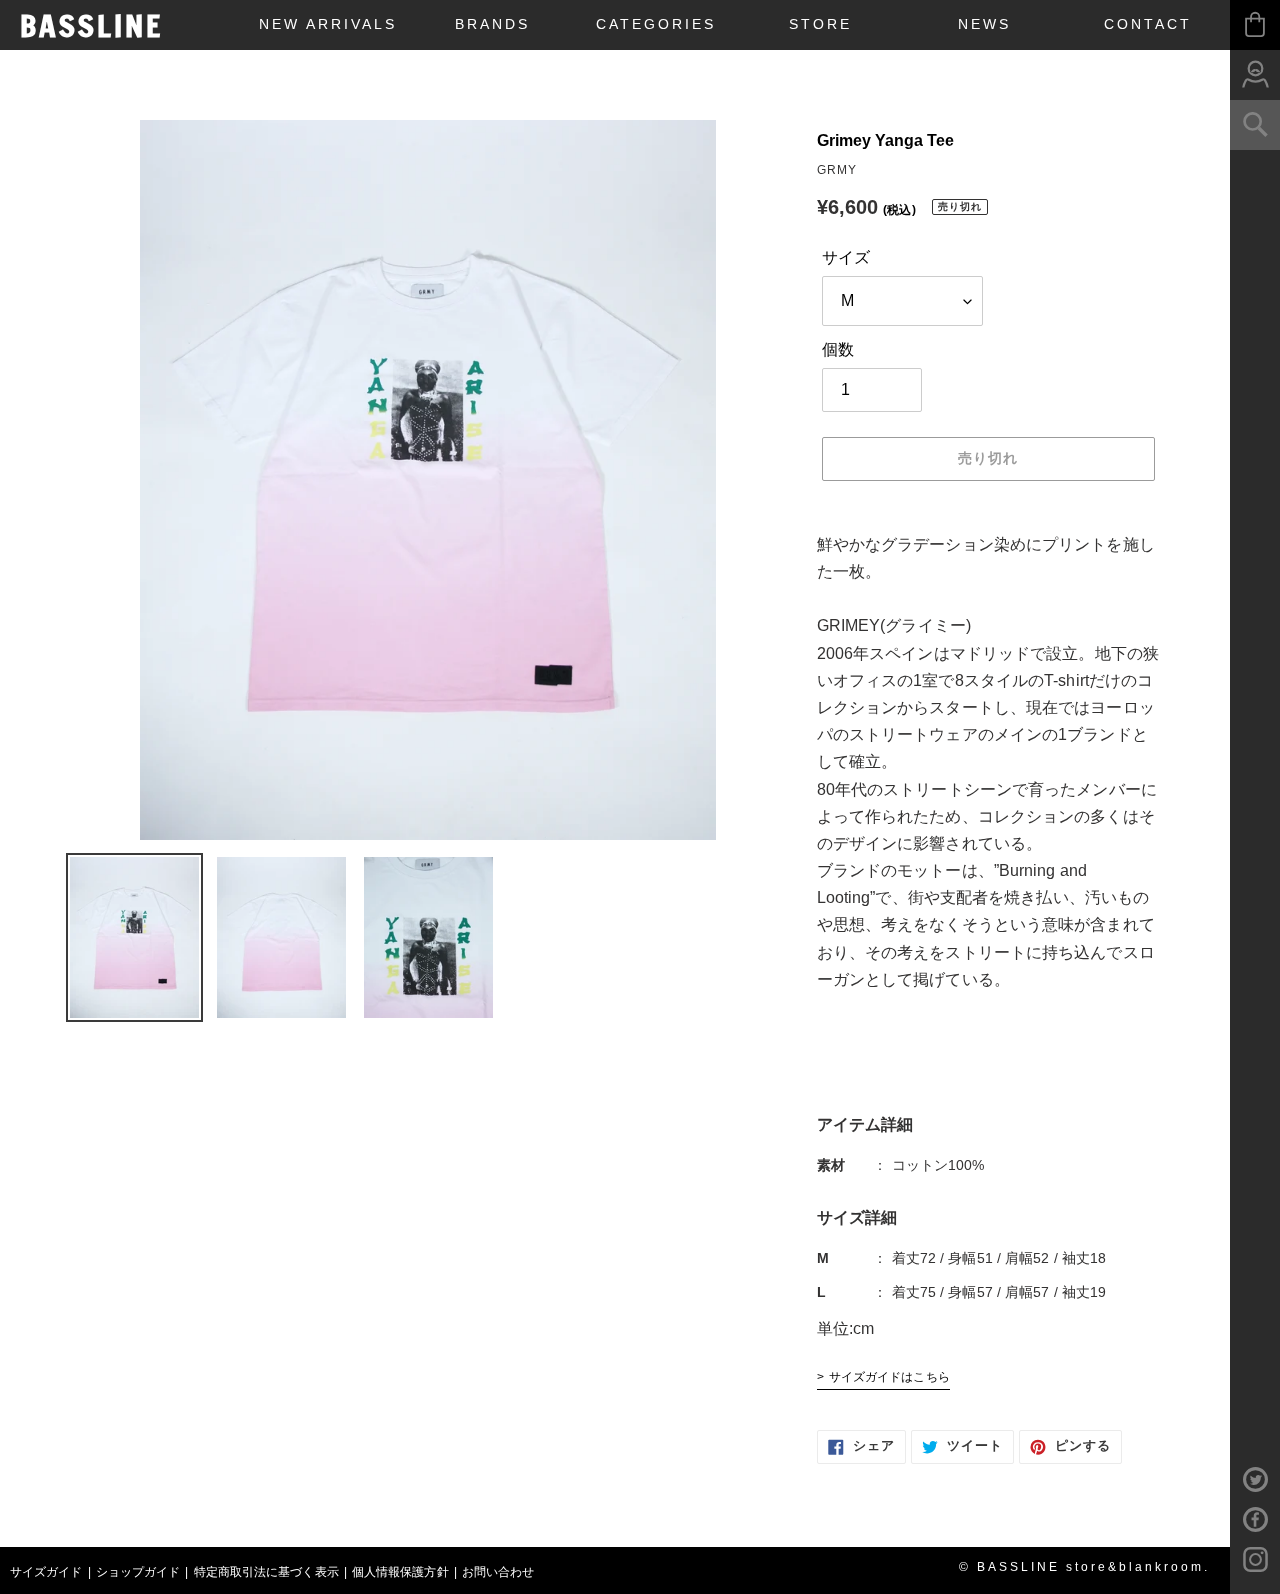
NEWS (984, 24)
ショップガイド (138, 1572)
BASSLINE (91, 26)
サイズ (846, 257)
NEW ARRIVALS (328, 24)
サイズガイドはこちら (889, 1377)
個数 (838, 349)
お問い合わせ (498, 1572)
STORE (820, 24)
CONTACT (1148, 24)
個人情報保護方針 (400, 1572)
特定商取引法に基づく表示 (266, 1572)
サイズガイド (46, 1572)
